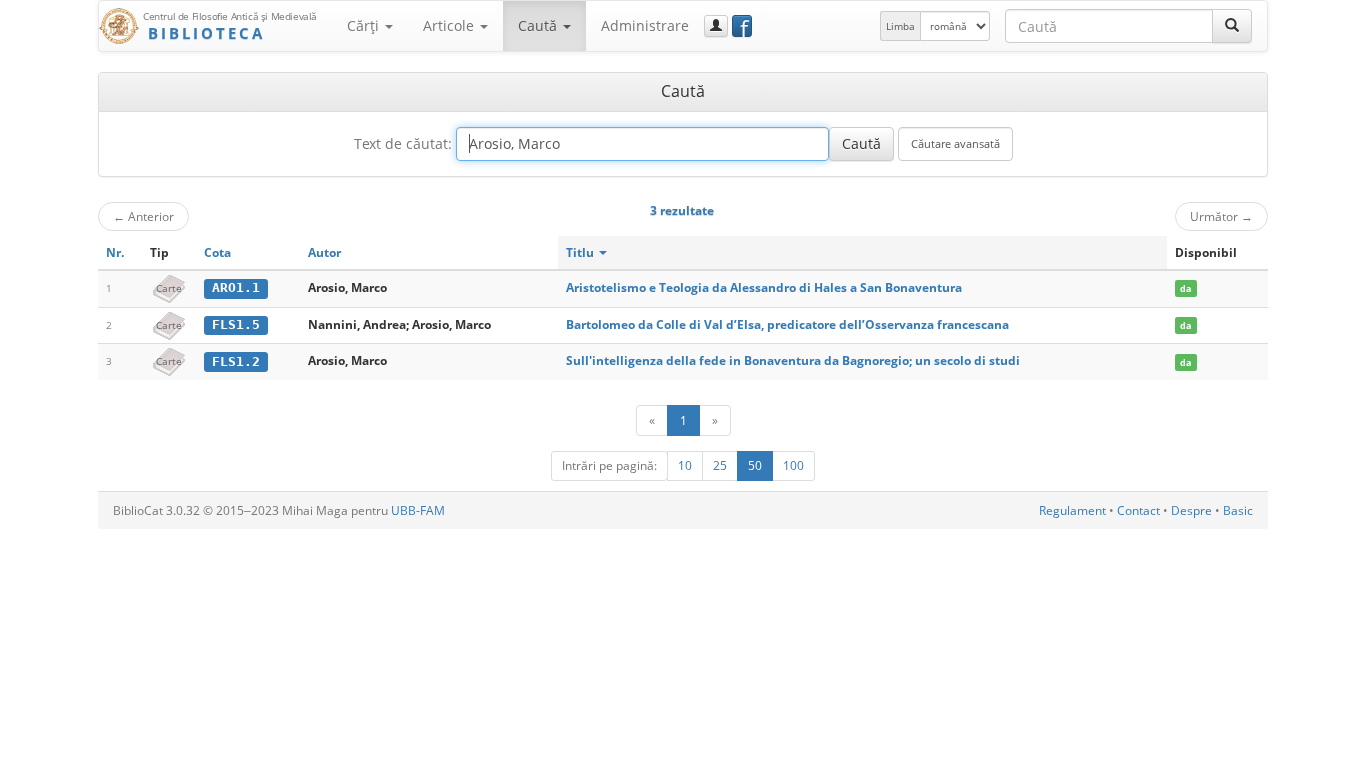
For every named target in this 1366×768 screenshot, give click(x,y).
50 (755, 465)
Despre (1191, 510)
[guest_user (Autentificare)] (716, 26)
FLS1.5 (236, 324)
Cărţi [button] (365, 25)
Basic (1238, 510)
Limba (900, 26)
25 (720, 465)
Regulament (1072, 510)
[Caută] (1232, 26)
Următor (1221, 216)
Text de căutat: (403, 143)
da (1185, 288)
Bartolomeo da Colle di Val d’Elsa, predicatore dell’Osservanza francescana (787, 324)
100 (793, 465)
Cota (217, 252)
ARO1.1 (236, 287)
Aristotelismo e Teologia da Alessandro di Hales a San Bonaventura (764, 287)
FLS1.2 (236, 361)
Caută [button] (539, 25)
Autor (324, 252)
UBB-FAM (418, 510)
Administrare (645, 25)
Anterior (143, 216)
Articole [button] (450, 25)
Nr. (115, 252)
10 (685, 465)
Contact (1138, 510)
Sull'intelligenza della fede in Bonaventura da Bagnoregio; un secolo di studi (793, 360)
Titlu (581, 252)
